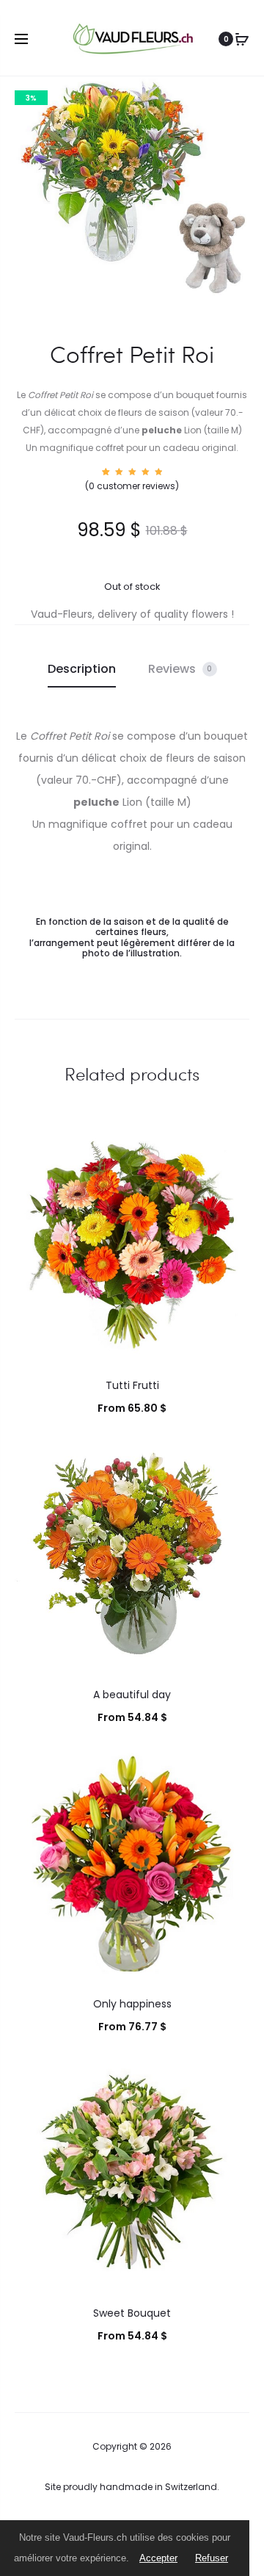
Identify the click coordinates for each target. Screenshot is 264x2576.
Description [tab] (82, 669)
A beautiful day (132, 1695)
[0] (242, 39)
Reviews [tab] (180, 669)
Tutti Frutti (132, 1385)
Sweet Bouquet (132, 2313)
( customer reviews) (132, 486)
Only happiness (132, 2004)
